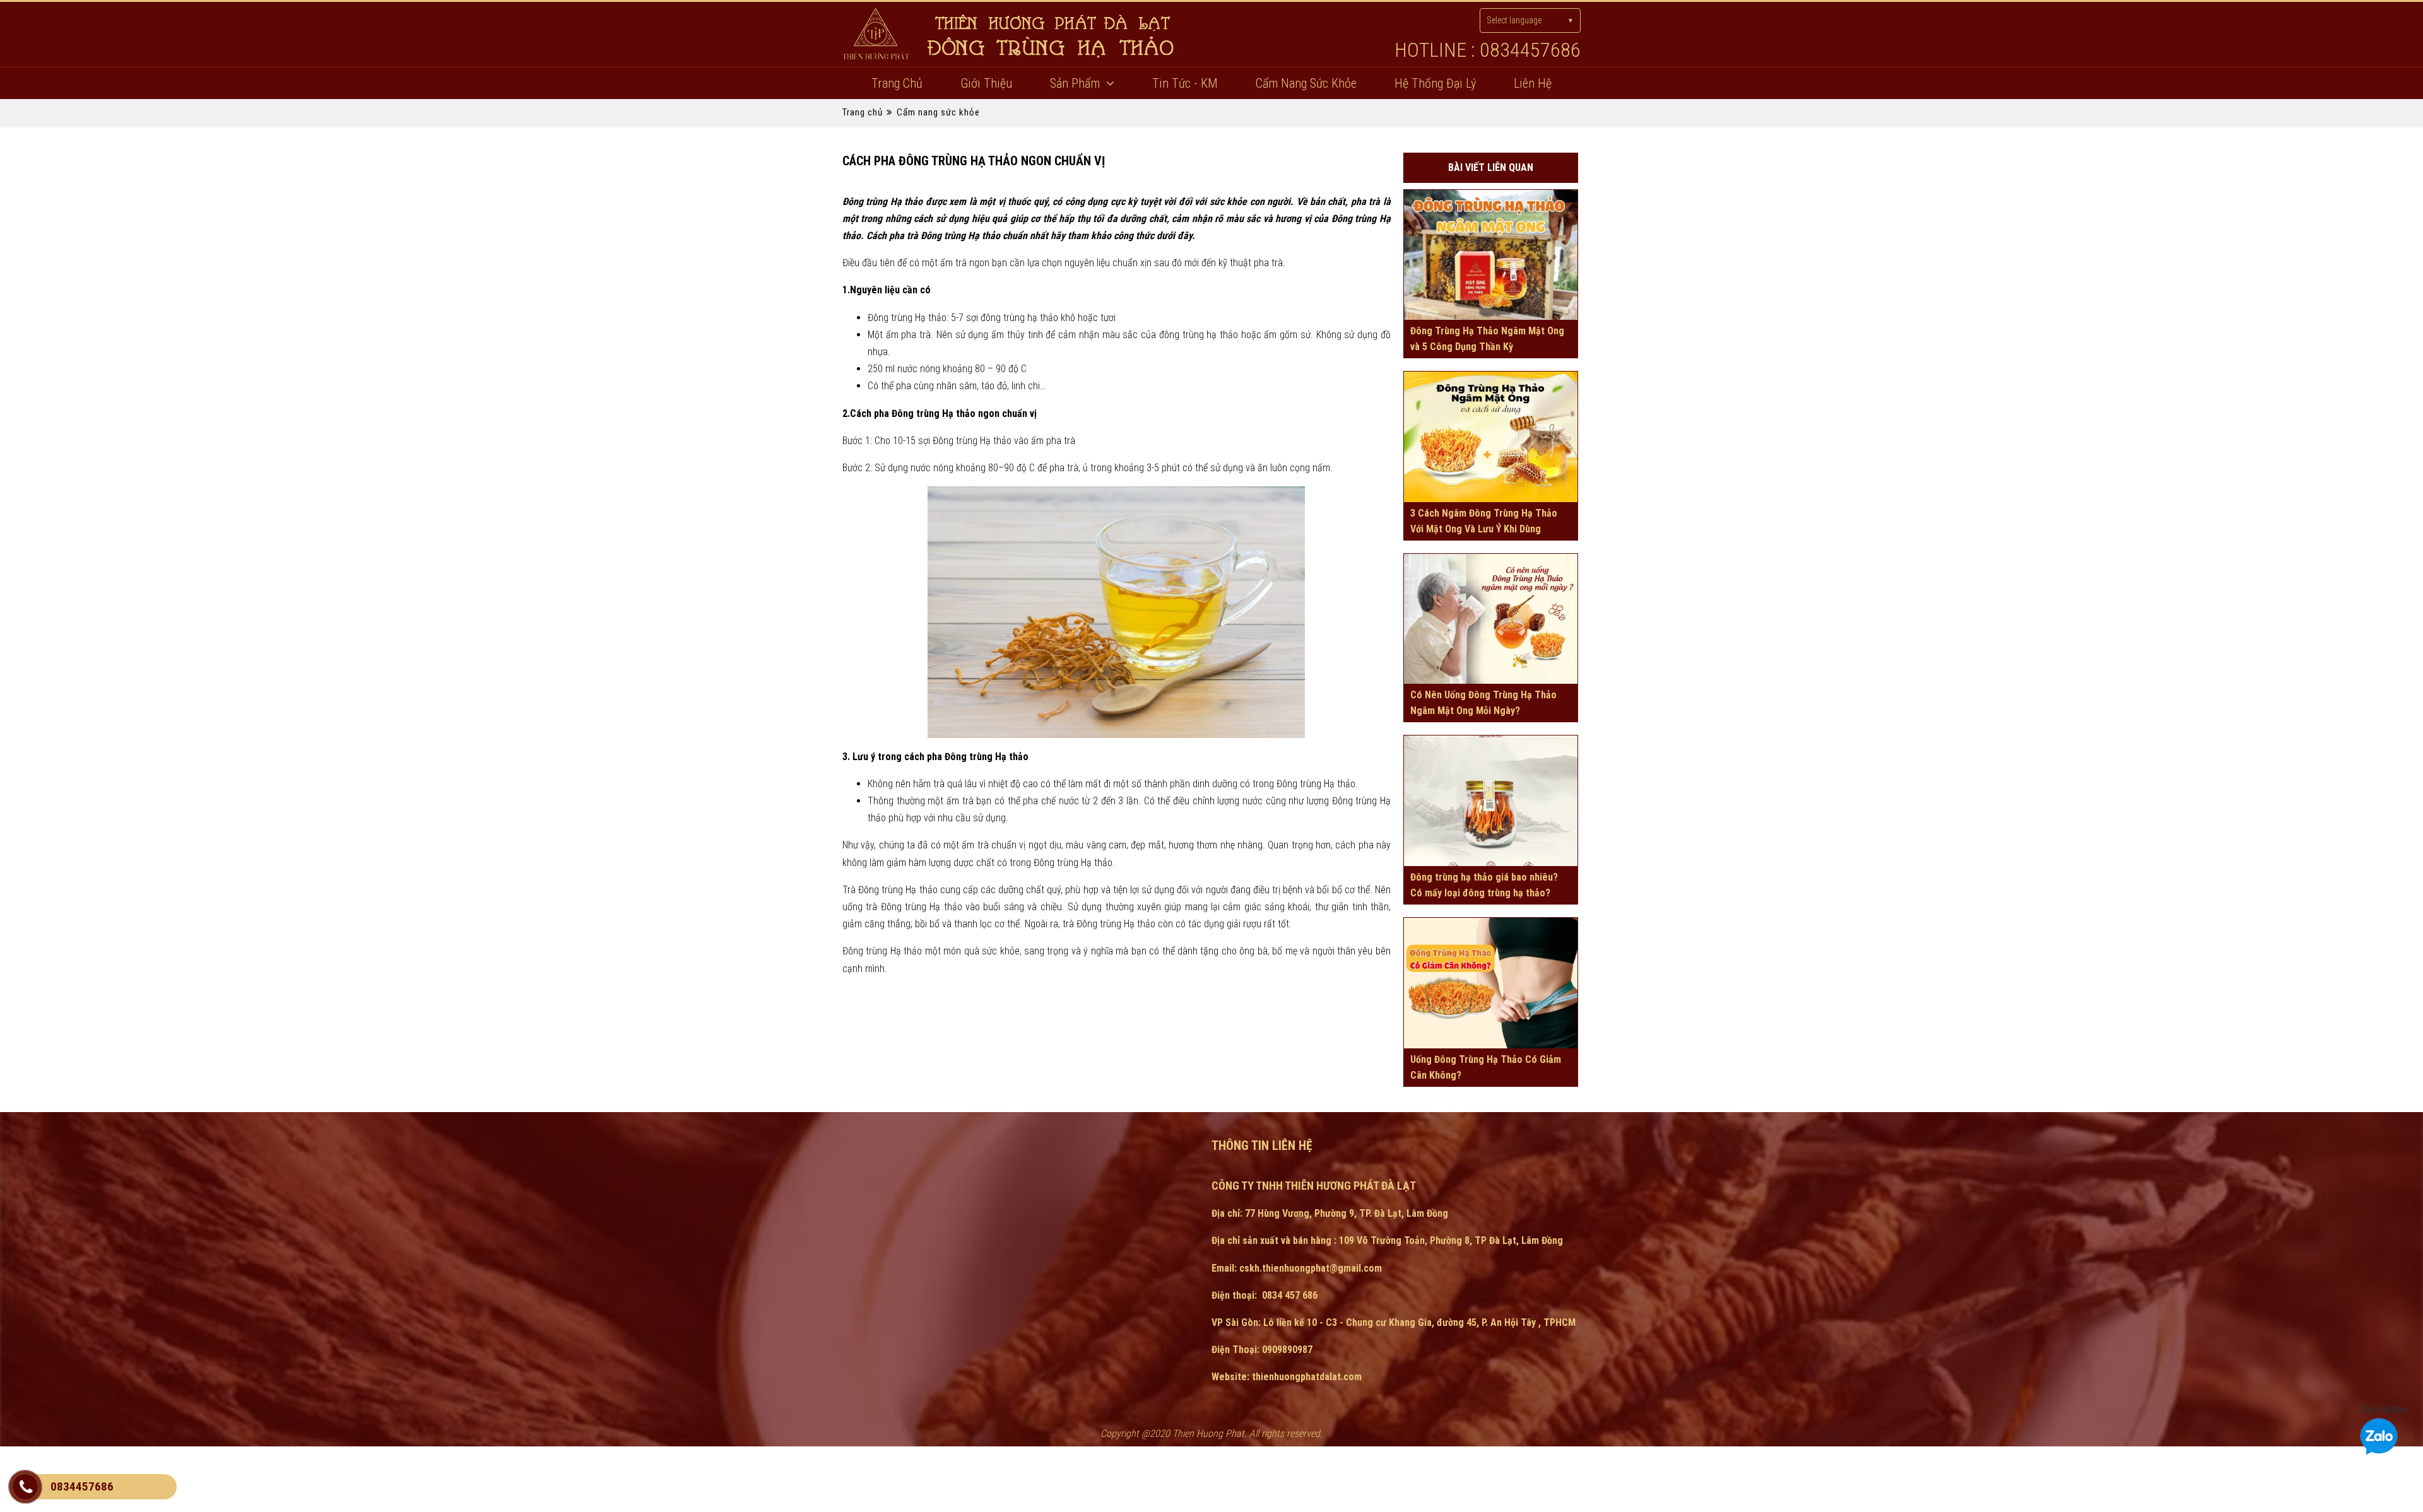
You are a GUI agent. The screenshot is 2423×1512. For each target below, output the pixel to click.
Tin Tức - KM (1185, 83)
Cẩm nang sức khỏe (1306, 83)
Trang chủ (897, 83)
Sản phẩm (1075, 83)
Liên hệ (1533, 83)
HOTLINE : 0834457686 (1488, 50)
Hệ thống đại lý (1435, 83)
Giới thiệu (986, 83)
